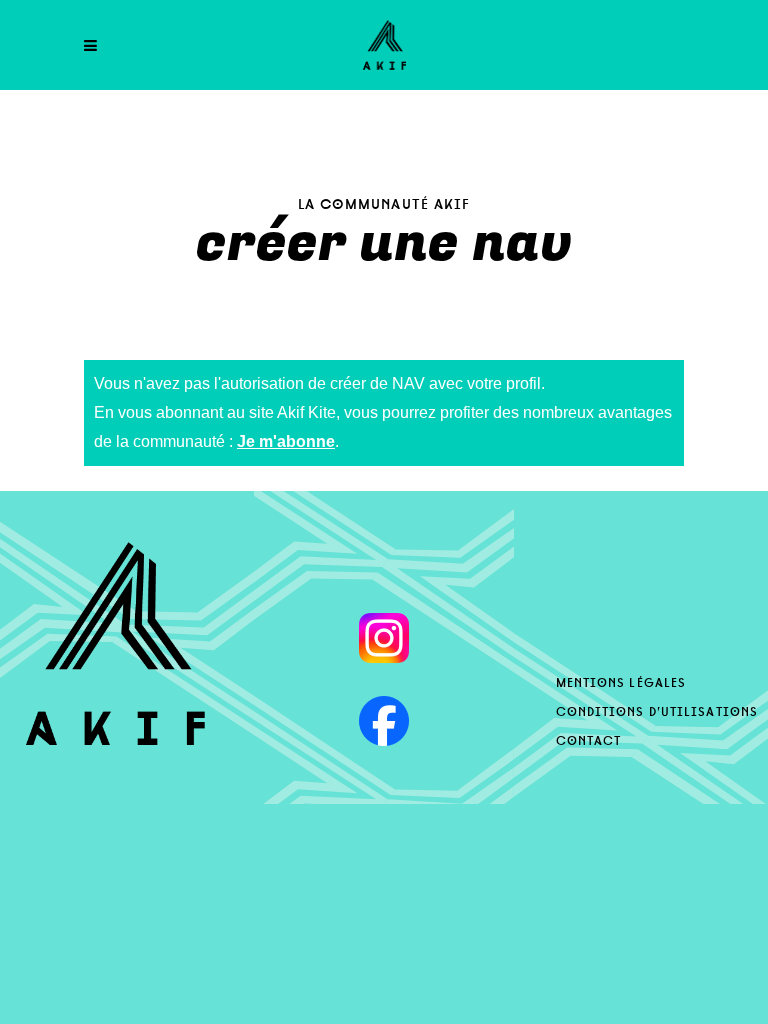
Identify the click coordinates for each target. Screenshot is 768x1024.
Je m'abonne (286, 441)
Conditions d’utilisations (657, 710)
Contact (589, 739)
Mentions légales (621, 681)
